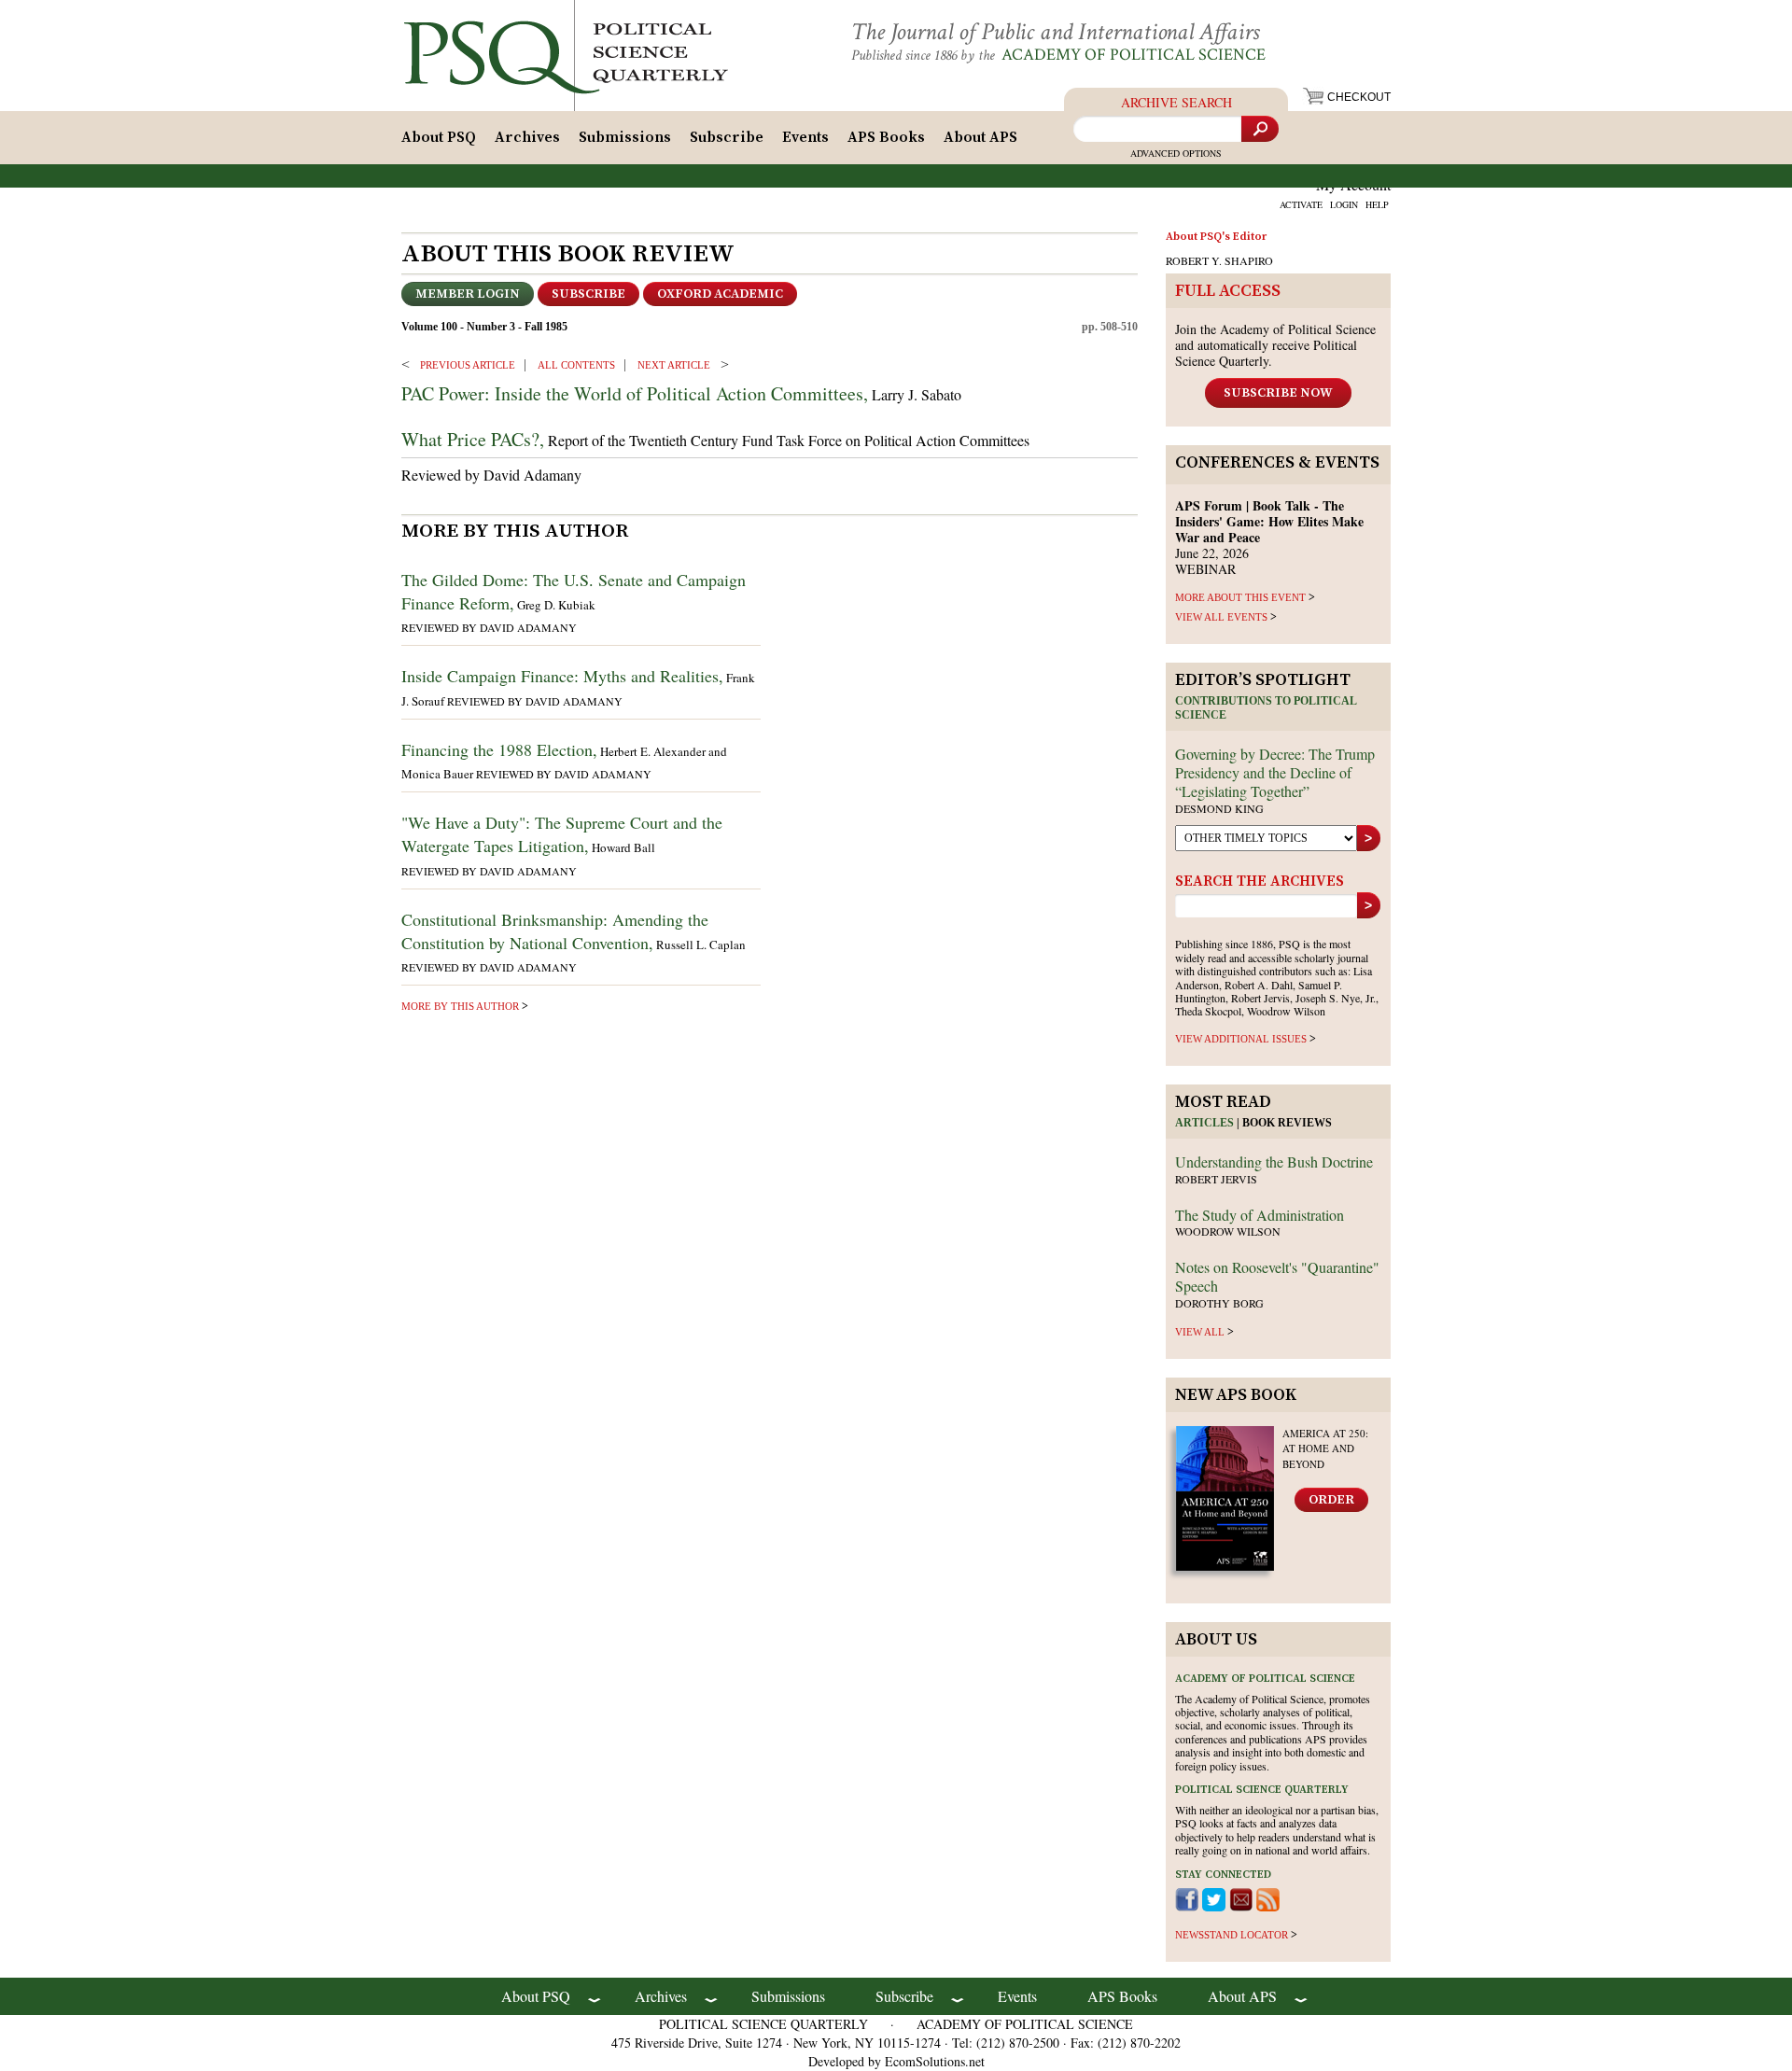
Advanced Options (1176, 153)
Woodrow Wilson (1228, 1231)
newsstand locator (1232, 1935)
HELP (1377, 204)
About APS (980, 137)
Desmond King (1219, 808)
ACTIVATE (1301, 204)
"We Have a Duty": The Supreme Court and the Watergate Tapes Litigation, (562, 834)
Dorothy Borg (1219, 1303)
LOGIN (1344, 204)
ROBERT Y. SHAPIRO (1219, 260)
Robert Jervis (1216, 1179)
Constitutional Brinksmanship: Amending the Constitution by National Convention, (555, 931)
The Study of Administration (1260, 1215)
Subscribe (727, 137)
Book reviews (1287, 1123)
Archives (527, 137)
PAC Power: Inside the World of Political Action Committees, (635, 393)
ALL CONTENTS (576, 365)
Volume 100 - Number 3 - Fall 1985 (484, 327)
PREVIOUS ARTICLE (468, 365)
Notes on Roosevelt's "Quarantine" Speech (1277, 1276)
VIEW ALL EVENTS (1221, 617)
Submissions (625, 137)
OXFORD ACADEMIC (720, 294)
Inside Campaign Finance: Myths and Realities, (562, 676)
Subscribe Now (1278, 393)
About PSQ (439, 137)
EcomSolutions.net (935, 2061)
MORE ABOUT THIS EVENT (1240, 597)
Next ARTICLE (674, 365)
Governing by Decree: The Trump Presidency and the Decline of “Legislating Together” (1275, 772)
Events (805, 137)
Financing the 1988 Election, (499, 749)
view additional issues (1241, 1039)
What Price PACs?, (473, 439)
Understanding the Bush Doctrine (1274, 1161)
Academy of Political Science (1134, 55)
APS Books (886, 137)
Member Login (468, 294)
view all (1200, 1332)
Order (1331, 1500)
